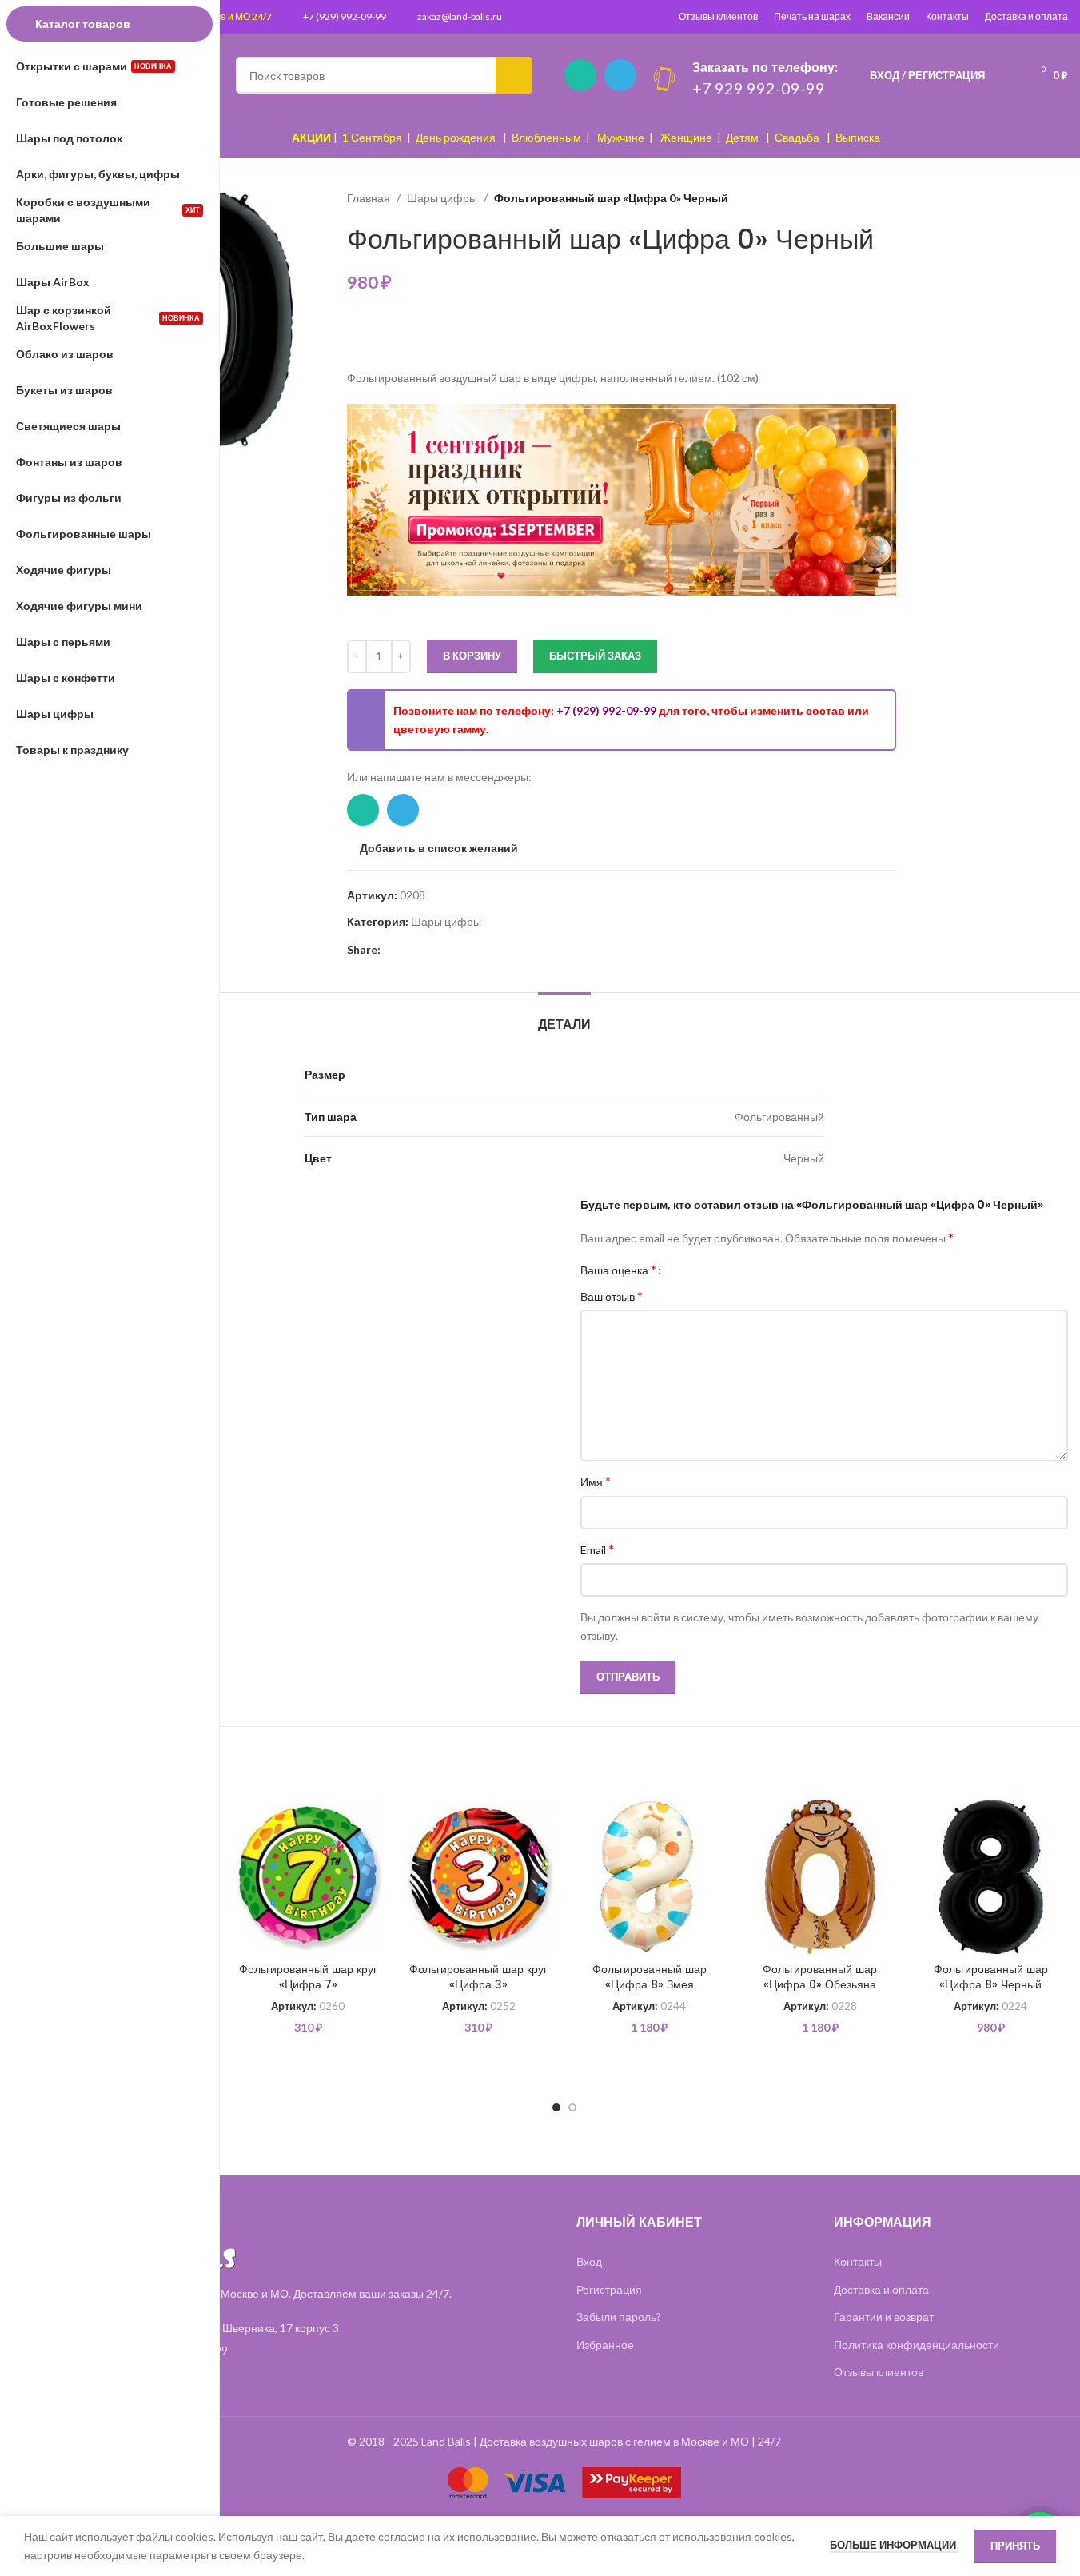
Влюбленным (546, 137)
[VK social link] (448, 949)
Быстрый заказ (595, 656)
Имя (596, 1481)
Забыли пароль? (619, 2317)
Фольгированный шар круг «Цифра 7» (308, 1977)
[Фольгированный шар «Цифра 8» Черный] (991, 1877)
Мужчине (621, 137)
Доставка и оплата (1026, 16)
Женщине (686, 137)
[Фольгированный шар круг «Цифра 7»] (309, 1877)
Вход (589, 2261)
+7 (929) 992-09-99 (345, 16)
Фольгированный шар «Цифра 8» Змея (650, 1977)
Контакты (947, 16)
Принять (1015, 2546)
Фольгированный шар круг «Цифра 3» (478, 1977)
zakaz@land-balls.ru (460, 16)
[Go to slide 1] (556, 2107)
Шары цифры (442, 198)
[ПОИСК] (514, 75)
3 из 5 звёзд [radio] (703, 1270)
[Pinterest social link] (390, 949)
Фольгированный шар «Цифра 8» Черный (991, 1977)
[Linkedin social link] (409, 949)
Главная (369, 198)
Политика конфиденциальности (917, 2345)
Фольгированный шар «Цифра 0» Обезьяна (820, 1977)
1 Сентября (372, 137)
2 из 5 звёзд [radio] (691, 1270)
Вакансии (888, 16)
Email (597, 1549)
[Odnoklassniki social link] (428, 949)
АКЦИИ (311, 137)
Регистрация (609, 2289)
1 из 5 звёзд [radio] (679, 1270)
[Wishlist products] (1007, 75)
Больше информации (894, 2545)
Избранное (605, 2345)
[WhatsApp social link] (580, 75)
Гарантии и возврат (884, 2317)
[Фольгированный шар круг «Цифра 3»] (479, 1877)
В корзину (472, 656)
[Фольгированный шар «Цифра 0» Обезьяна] (820, 1877)
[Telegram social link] (620, 75)
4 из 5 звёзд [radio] (715, 1270)
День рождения (456, 137)
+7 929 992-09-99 (759, 88)
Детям (742, 137)
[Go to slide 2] (572, 2107)
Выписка (858, 137)
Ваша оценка (618, 1270)
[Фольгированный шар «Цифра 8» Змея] (650, 1877)
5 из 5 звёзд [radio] (727, 1270)
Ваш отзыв (612, 1296)
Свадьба (797, 137)
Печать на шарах (812, 16)
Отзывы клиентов (718, 16)
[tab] (564, 1017)
